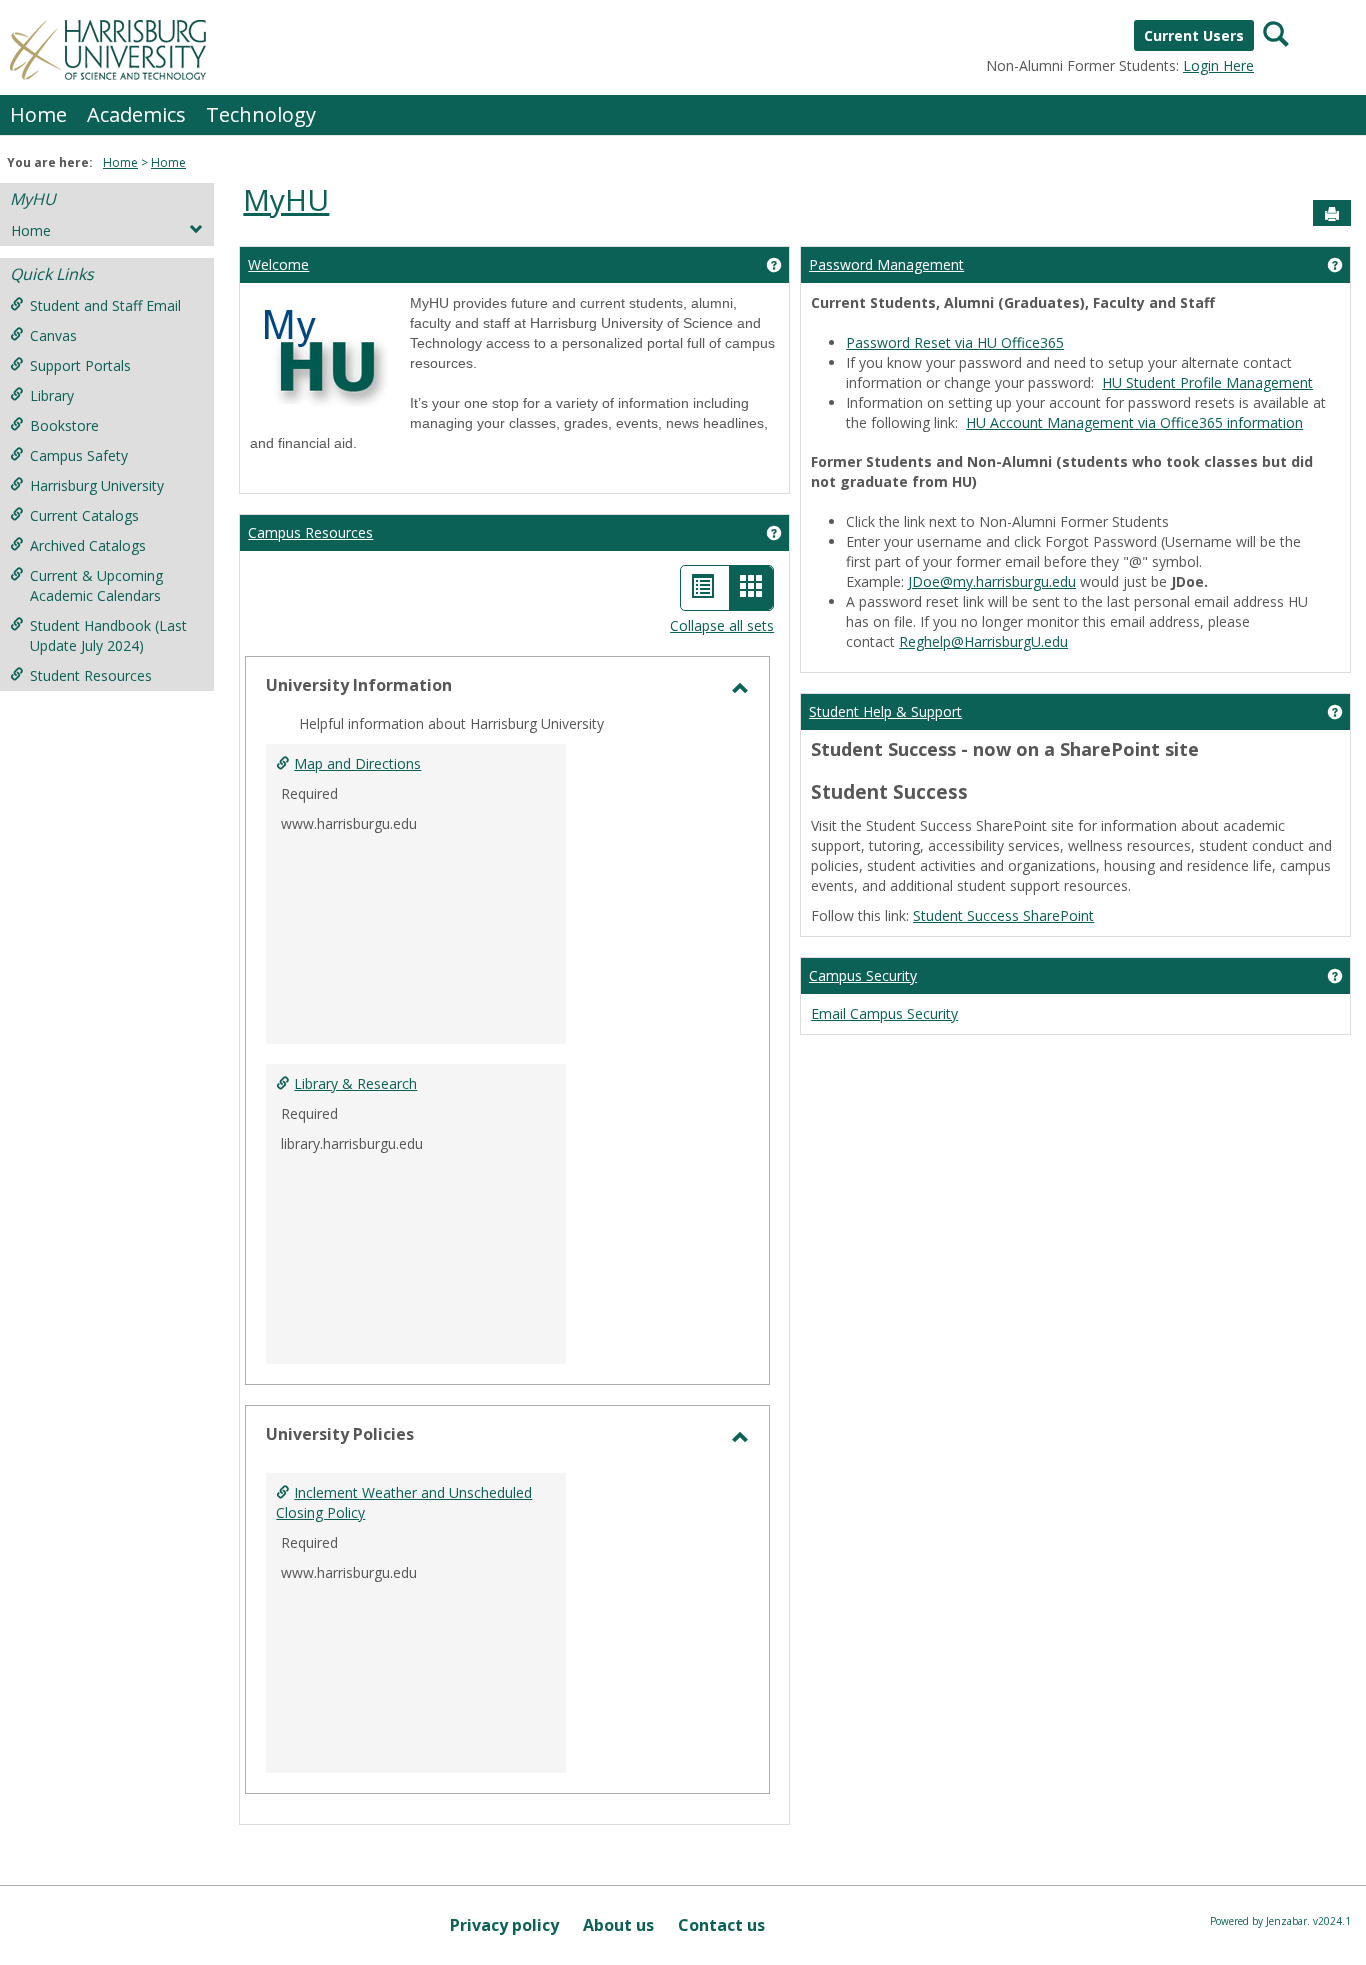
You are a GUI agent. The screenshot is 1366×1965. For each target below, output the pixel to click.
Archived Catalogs (88, 545)
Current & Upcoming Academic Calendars (96, 585)
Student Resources (91, 675)
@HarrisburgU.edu (983, 641)
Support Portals (80, 365)
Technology (261, 114)
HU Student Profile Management (1207, 382)
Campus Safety (79, 455)
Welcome (278, 264)
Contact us (721, 1925)
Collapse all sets (722, 625)
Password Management (886, 264)
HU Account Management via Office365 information (1134, 422)
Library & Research (355, 1083)
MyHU (33, 199)
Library (52, 395)
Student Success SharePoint (1003, 915)
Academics (136, 114)
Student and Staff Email (105, 305)
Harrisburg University (97, 485)
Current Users (1194, 35)
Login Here (1218, 65)
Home (38, 114)
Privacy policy (504, 1925)
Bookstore (64, 425)
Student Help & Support (885, 711)
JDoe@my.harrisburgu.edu (992, 581)
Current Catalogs (84, 515)
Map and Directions (357, 763)
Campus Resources (310, 532)
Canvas (53, 335)
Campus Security (863, 975)
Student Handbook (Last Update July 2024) (108, 635)
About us (618, 1925)
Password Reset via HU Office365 (955, 342)
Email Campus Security (884, 1013)
